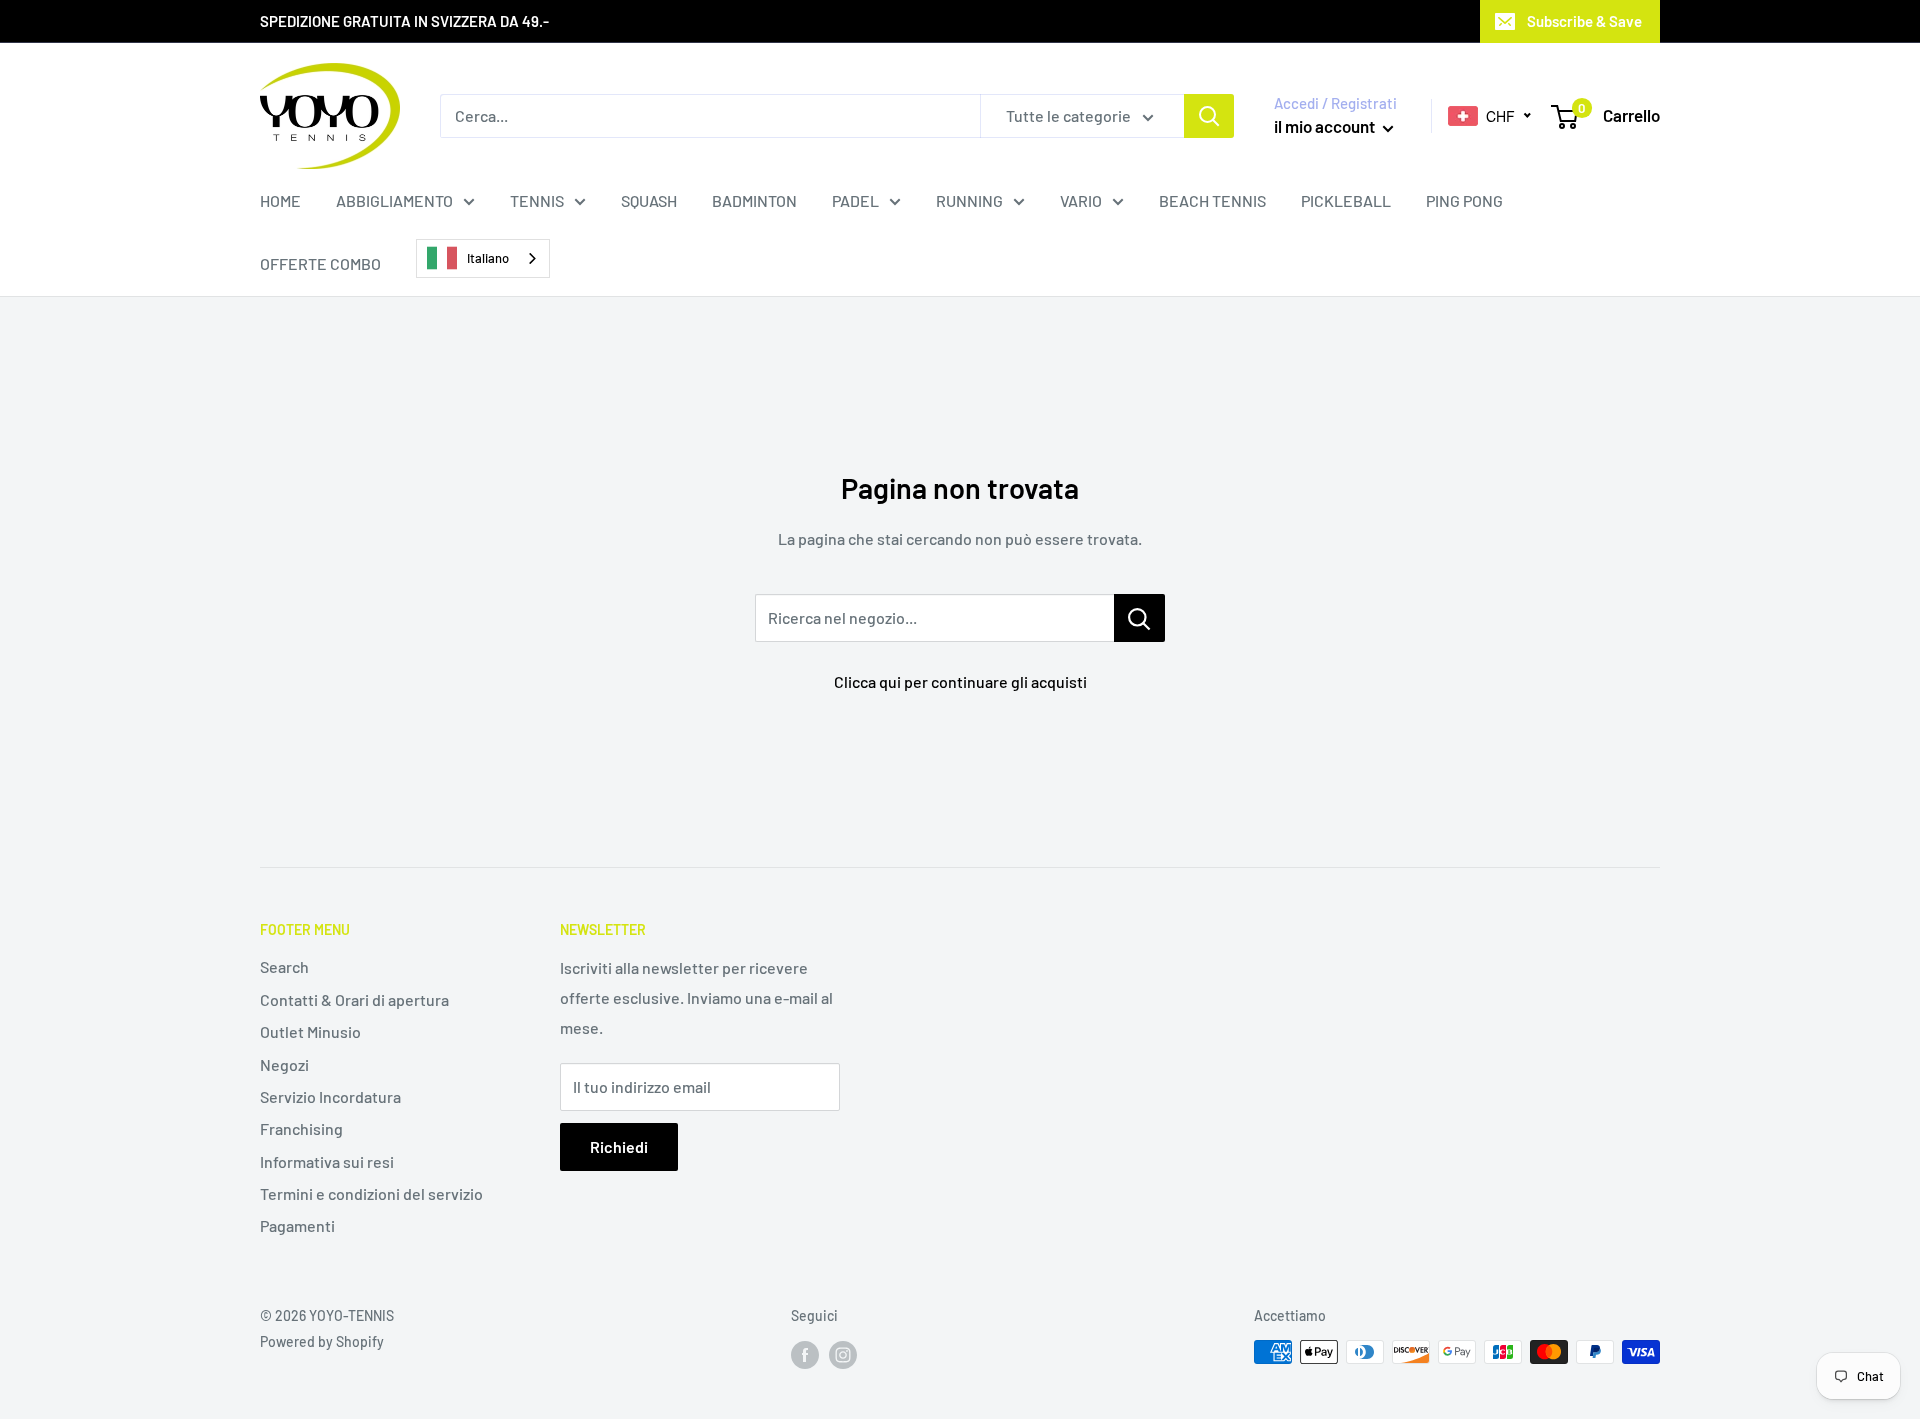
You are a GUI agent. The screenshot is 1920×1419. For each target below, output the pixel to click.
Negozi (284, 1064)
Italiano (488, 258)
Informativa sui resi (327, 1161)
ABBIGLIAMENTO (394, 200)
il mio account (1326, 126)
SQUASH (649, 200)
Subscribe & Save (1584, 21)
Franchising (301, 1128)
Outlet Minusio (310, 1031)
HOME (280, 200)
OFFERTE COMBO (320, 263)
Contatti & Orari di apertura (354, 999)
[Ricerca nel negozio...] (1139, 618)
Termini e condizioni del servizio (371, 1193)
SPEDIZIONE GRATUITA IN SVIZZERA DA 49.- (404, 21)
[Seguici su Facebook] (805, 1354)
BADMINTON (754, 200)
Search (284, 966)
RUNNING (969, 200)
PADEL (855, 200)
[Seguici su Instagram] (843, 1354)
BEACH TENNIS (1212, 200)
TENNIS (537, 200)
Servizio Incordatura (330, 1096)
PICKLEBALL (1346, 200)
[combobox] (483, 258)
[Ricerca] (1209, 116)
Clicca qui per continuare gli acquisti (960, 681)
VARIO (1081, 200)
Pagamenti (297, 1225)
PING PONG (1464, 200)
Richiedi (619, 1146)
